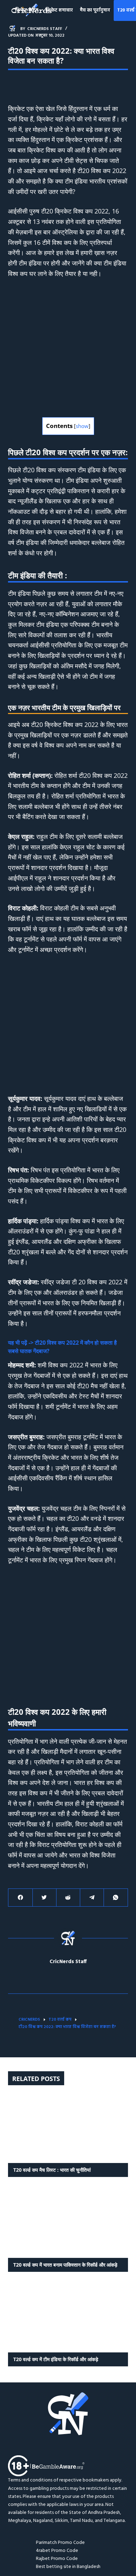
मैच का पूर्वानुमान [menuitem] (95, 10)
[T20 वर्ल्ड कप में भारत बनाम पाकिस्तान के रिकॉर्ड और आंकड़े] (68, 2223)
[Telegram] (92, 1898)
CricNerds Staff (68, 1962)
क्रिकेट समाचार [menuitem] (59, 10)
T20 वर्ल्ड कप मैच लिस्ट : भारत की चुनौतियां (52, 2170)
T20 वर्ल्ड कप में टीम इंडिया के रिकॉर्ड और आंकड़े (56, 2359)
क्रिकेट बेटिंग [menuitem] (27, 10)
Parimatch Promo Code (60, 2543)
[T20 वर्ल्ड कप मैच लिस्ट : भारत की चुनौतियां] (68, 2128)
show (82, 426)
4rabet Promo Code (57, 2551)
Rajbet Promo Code (57, 2559)
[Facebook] (20, 1898)
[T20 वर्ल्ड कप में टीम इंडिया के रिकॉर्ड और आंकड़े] (68, 2318)
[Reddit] (68, 1898)
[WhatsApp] (116, 1898)
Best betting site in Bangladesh (68, 2567)
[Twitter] (44, 1898)
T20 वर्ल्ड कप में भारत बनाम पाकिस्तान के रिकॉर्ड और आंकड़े (65, 2265)
